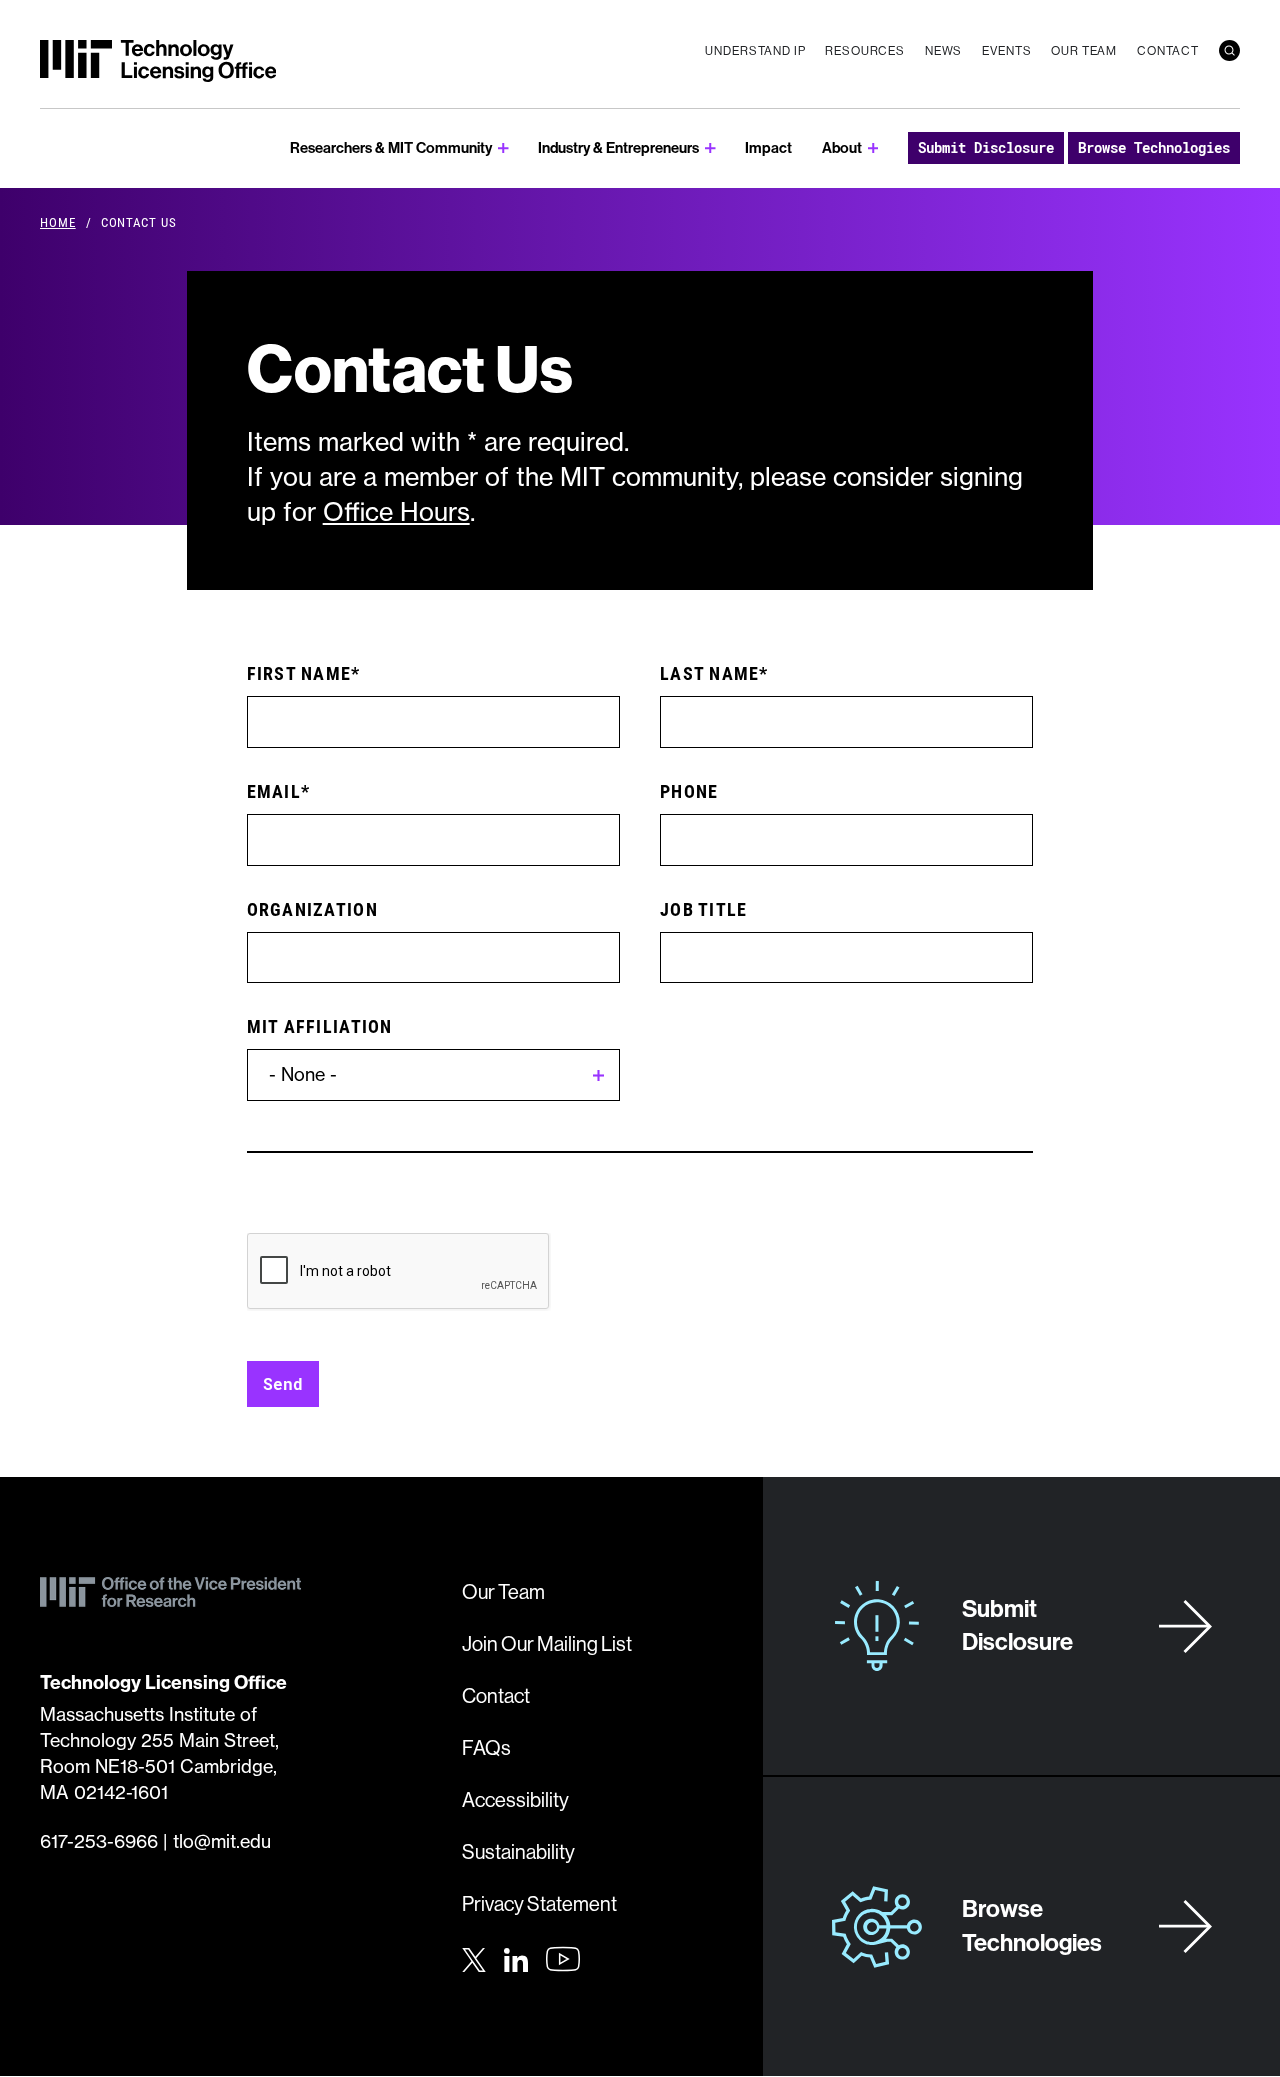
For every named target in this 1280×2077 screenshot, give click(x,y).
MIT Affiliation (320, 1026)
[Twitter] (474, 1957)
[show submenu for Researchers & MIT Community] (503, 148)
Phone (689, 791)
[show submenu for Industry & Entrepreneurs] (710, 148)
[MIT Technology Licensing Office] (158, 61)
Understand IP (755, 51)
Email (274, 791)
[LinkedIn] (516, 1957)
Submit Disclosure (986, 147)
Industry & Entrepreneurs (618, 148)
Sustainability (518, 1852)
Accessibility (515, 1800)
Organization (312, 909)
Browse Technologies (1154, 147)
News (943, 51)
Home (58, 222)
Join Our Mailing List (547, 1644)
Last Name (709, 673)
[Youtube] (563, 1959)
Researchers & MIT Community (391, 148)
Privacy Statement (539, 1904)
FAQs (486, 1748)
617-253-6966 (99, 1841)
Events (1006, 51)
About (842, 148)
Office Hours (396, 512)
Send (283, 1383)
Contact (1168, 51)
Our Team (1084, 51)
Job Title (703, 909)
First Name (299, 673)
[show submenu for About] (873, 148)
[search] (1229, 50)
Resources (865, 51)
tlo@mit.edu (222, 1841)
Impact (768, 148)
